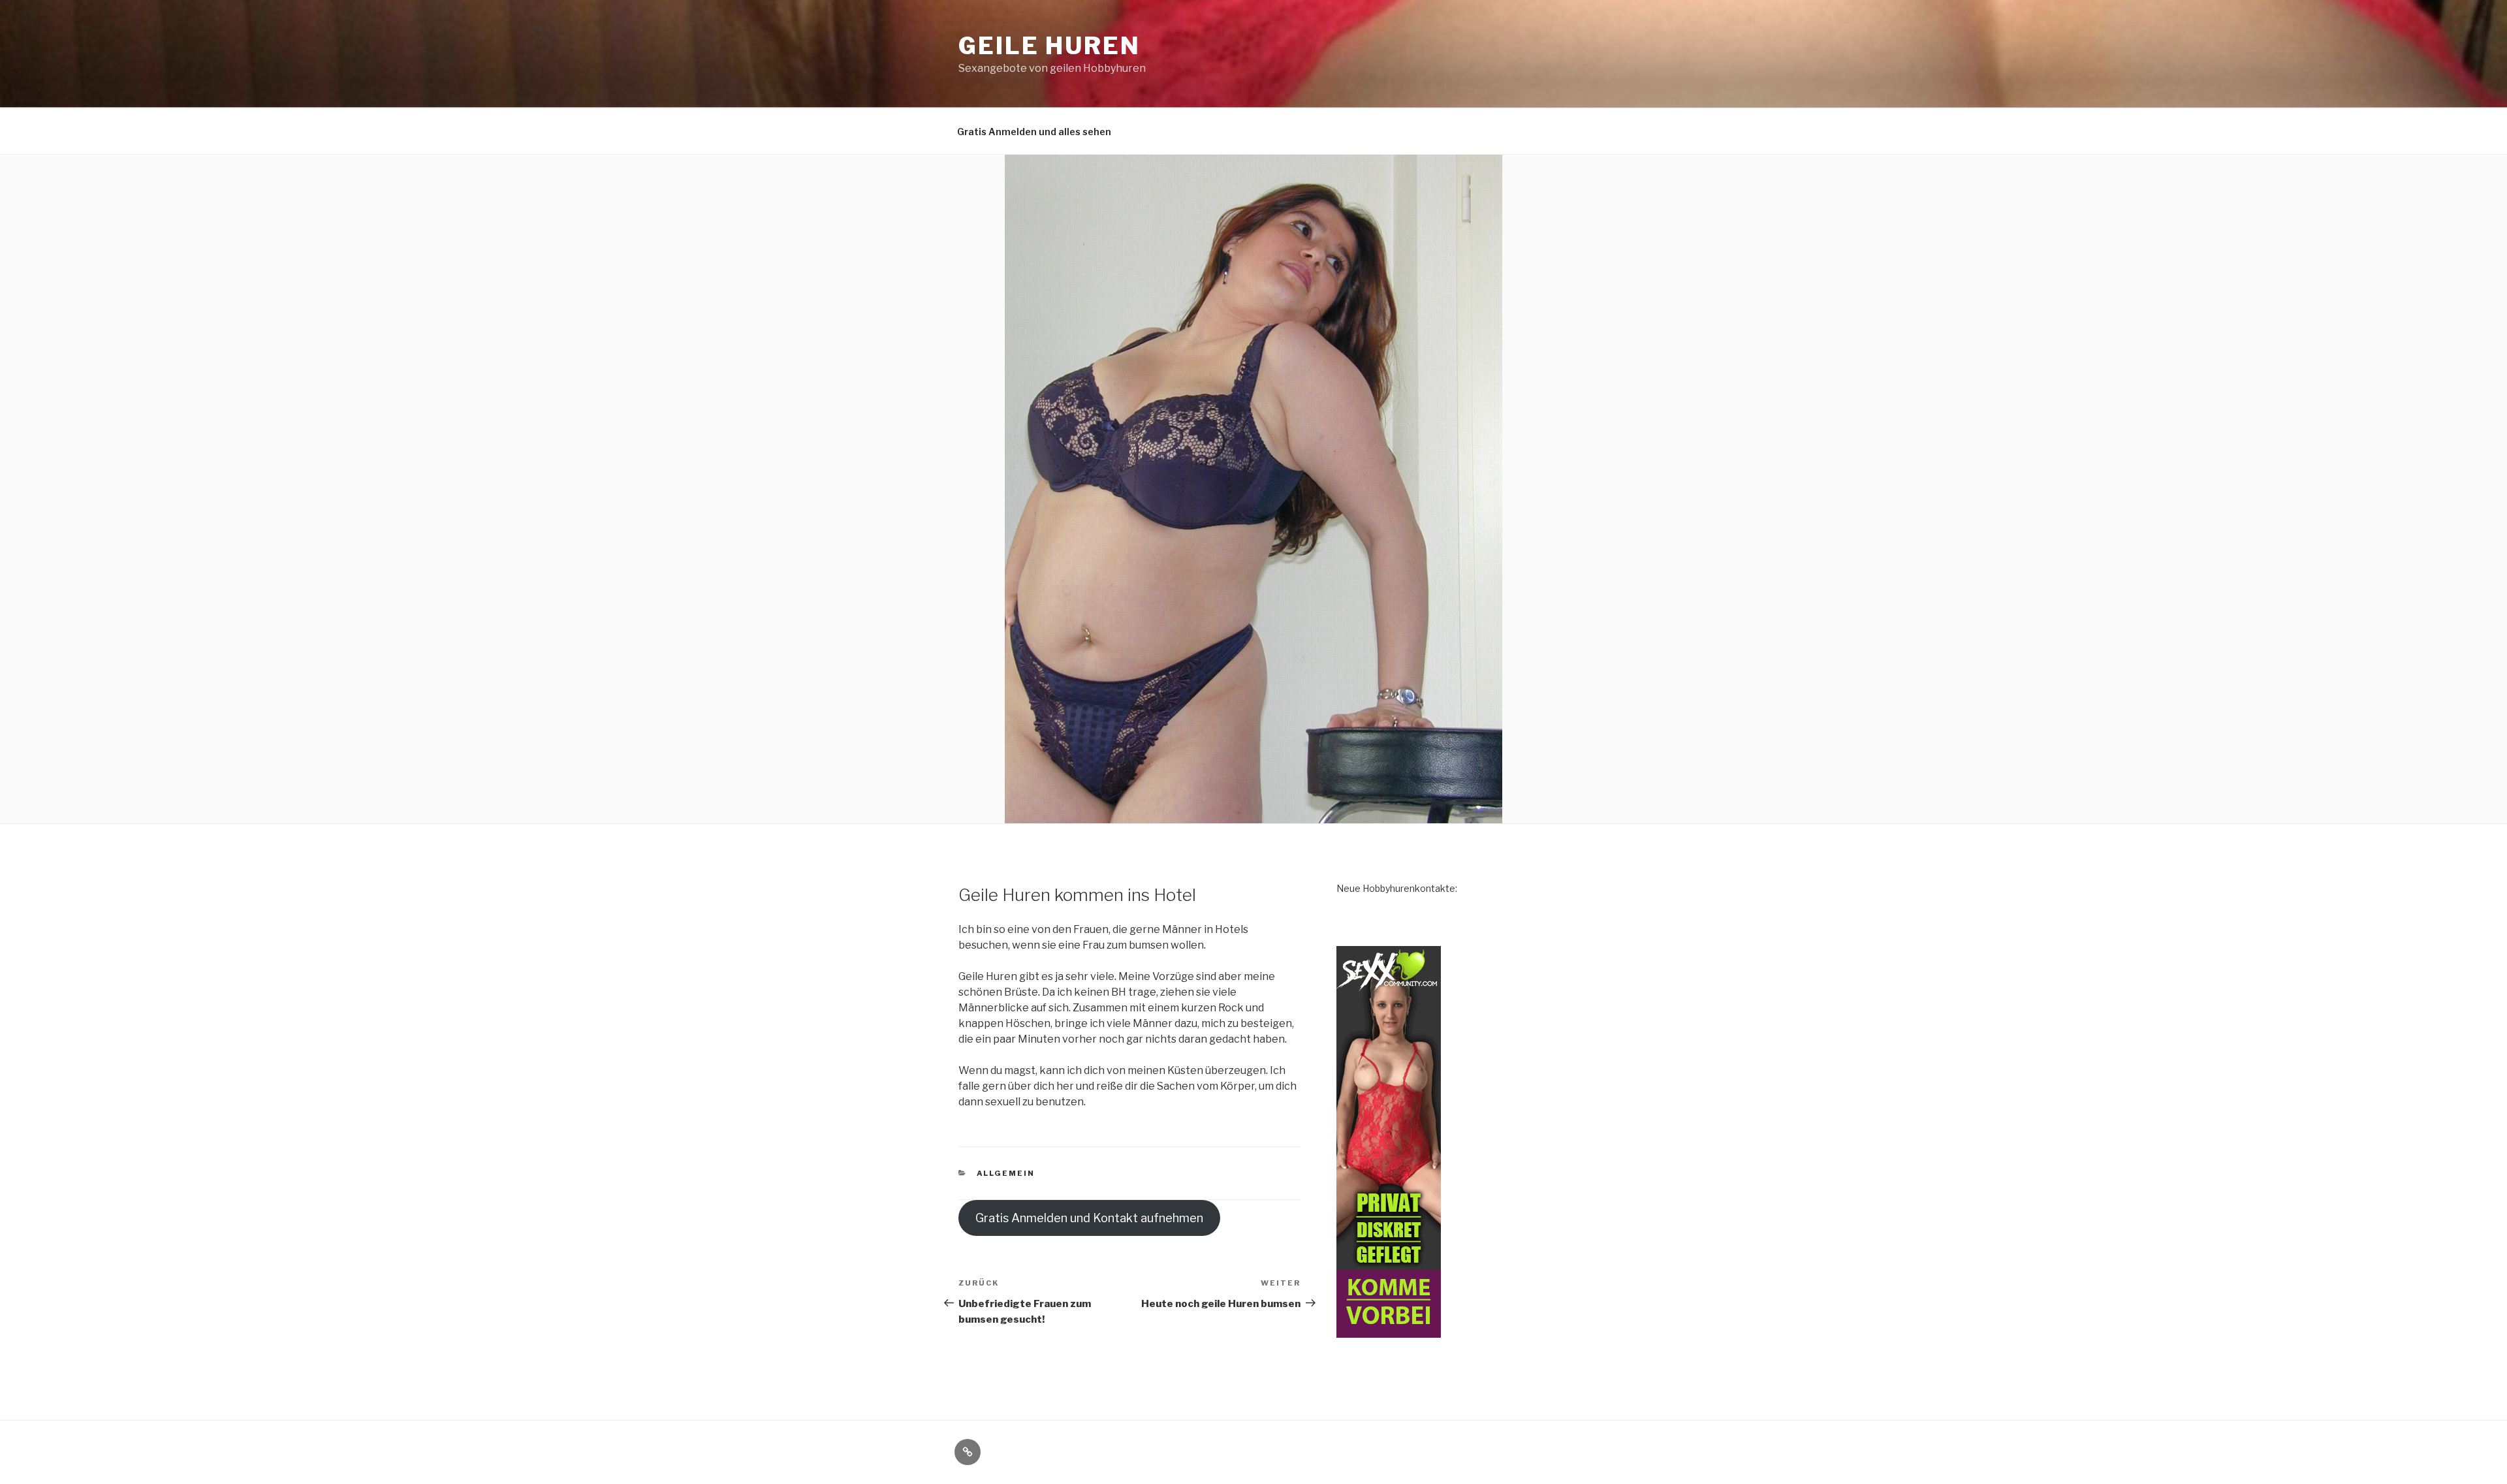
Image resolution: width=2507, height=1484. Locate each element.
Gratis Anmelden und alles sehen (1034, 132)
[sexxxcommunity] (1389, 1330)
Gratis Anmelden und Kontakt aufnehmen (1089, 1218)
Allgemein (1006, 1173)
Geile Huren (1049, 46)
